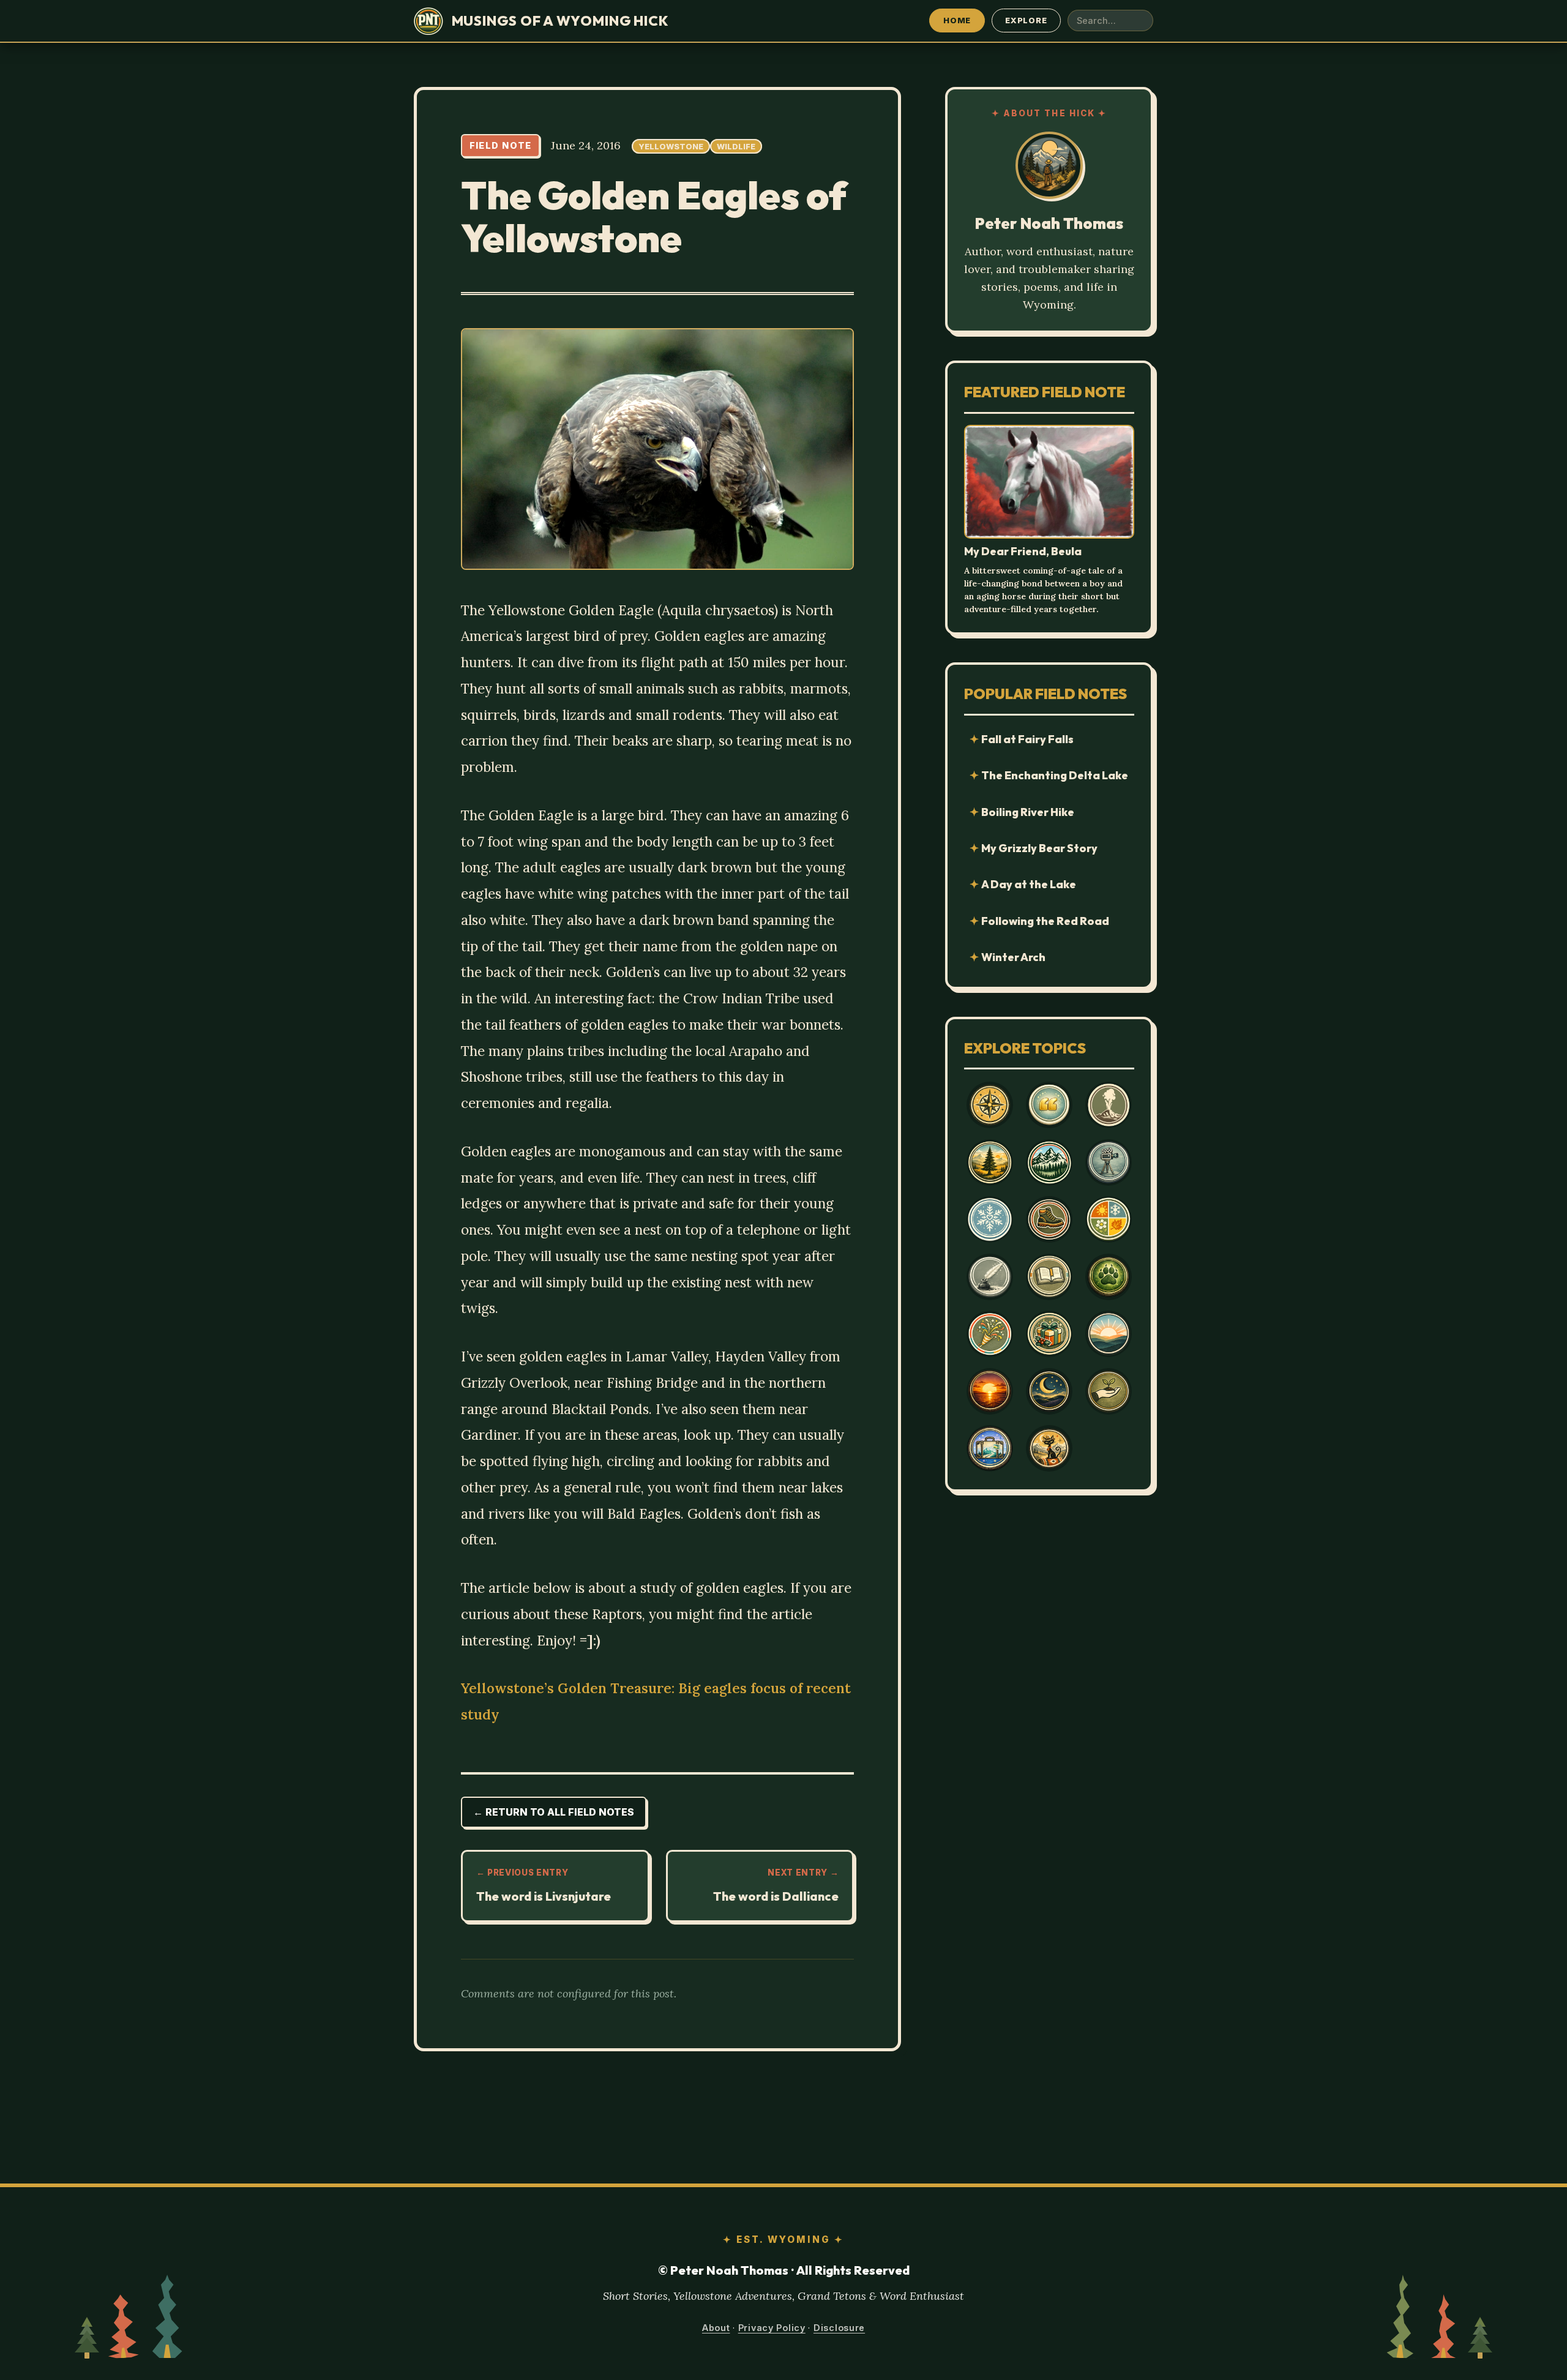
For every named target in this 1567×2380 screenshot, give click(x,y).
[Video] (1109, 1162)
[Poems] (990, 1277)
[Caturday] (1049, 1448)
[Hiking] (1049, 1219)
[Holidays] (1049, 1334)
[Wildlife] (1109, 1277)
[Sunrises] (1109, 1334)
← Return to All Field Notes (554, 1812)
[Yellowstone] (1109, 1105)
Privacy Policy (772, 2328)
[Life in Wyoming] (990, 1162)
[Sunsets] (990, 1391)
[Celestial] (1049, 1391)
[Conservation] (1109, 1391)
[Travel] (990, 1448)
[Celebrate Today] (990, 1334)
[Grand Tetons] (1049, 1162)
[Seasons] (1109, 1219)
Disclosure (839, 2328)
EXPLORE (1026, 20)
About (716, 2328)
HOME (957, 20)
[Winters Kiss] (990, 1219)
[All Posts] (990, 1105)
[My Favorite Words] (1049, 1105)
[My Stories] (1049, 1277)
